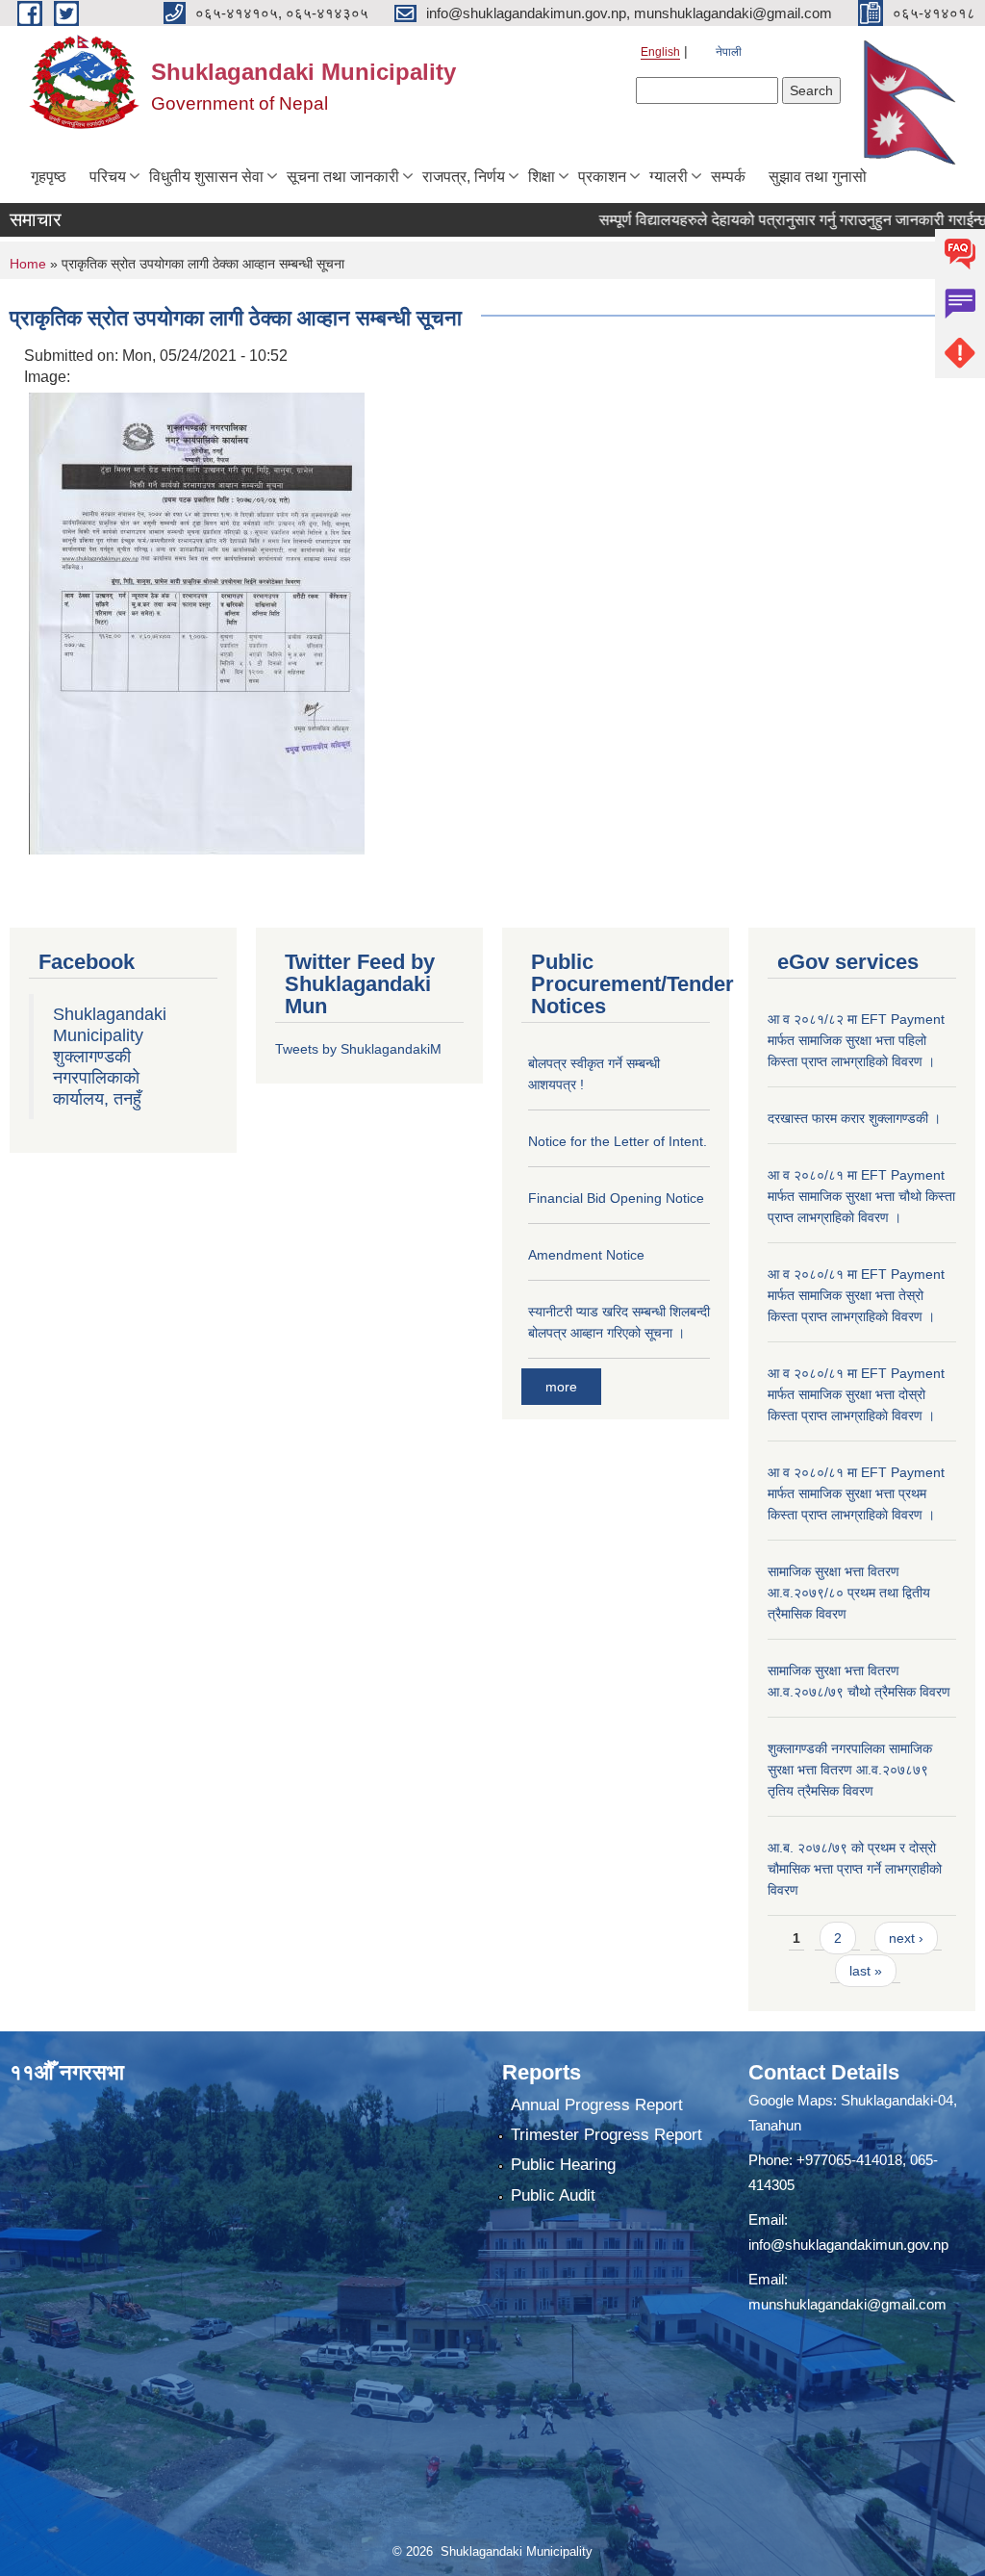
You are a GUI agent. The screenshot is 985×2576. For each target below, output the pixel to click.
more (561, 1387)
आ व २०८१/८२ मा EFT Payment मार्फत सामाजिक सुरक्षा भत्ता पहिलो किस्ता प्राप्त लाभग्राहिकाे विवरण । (856, 1040)
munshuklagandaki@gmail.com (847, 2304)
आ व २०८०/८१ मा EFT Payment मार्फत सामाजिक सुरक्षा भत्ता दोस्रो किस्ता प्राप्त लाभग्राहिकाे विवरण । (856, 1394)
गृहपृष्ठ (49, 177)
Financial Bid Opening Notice (616, 1198)
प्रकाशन (602, 177)
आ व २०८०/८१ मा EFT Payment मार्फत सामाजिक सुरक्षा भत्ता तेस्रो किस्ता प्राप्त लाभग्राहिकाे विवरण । (856, 1295)
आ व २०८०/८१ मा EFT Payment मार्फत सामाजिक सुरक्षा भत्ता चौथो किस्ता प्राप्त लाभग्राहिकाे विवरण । (861, 1196)
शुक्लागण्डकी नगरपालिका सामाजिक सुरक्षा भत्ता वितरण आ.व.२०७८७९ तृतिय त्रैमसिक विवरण (850, 1770)
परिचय (108, 177)
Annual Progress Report (597, 2105)
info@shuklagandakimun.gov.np (848, 2244)
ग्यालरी (669, 177)
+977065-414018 (849, 2160)
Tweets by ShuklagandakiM (358, 1049)
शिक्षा (542, 177)
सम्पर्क (728, 177)
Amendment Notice (586, 1255)
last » (866, 1971)
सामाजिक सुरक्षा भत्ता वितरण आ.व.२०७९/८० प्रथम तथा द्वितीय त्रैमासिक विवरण (849, 1593)
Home (28, 264)
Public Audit (553, 2195)
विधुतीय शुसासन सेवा (206, 177)
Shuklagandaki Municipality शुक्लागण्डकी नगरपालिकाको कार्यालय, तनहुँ (110, 1057)
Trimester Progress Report (606, 2135)
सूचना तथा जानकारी (343, 177)
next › (906, 1938)
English (660, 52)
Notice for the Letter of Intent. (618, 1141)
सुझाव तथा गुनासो (818, 177)
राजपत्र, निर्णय (464, 177)
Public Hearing (563, 2165)
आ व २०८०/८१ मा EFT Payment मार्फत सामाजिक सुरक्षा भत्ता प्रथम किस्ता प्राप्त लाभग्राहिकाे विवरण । (856, 1493)
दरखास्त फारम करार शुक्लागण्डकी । (854, 1118)
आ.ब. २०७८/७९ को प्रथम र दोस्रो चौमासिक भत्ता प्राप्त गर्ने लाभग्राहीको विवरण (855, 1869)
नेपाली (729, 52)
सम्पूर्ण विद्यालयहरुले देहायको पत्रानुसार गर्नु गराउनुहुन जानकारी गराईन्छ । (762, 220)
